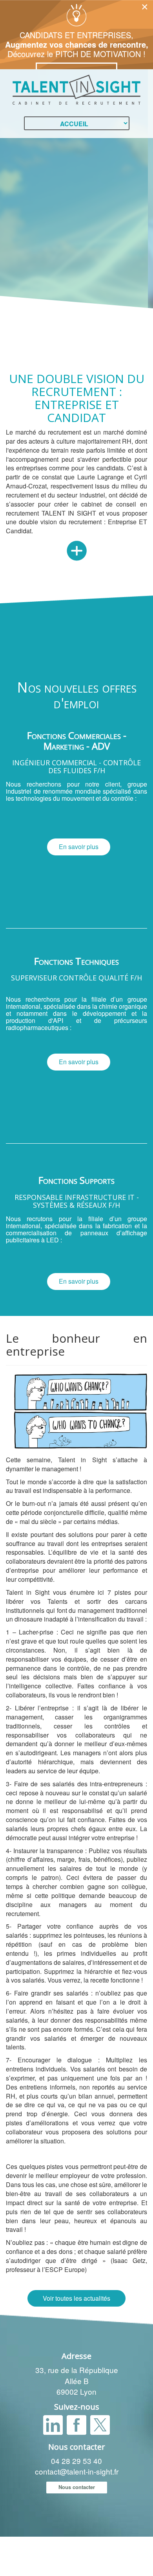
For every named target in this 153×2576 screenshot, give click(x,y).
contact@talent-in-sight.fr (77, 2471)
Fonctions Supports (76, 1180)
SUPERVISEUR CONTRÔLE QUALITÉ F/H (76, 978)
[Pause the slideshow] (129, 214)
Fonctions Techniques (76, 961)
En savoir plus (79, 847)
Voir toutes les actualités (76, 2298)
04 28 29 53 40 (76, 2461)
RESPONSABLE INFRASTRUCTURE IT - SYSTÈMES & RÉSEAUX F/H (77, 1201)
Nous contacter (77, 2487)
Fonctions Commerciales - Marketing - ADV (77, 740)
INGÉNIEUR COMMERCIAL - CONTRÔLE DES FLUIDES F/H (76, 767)
